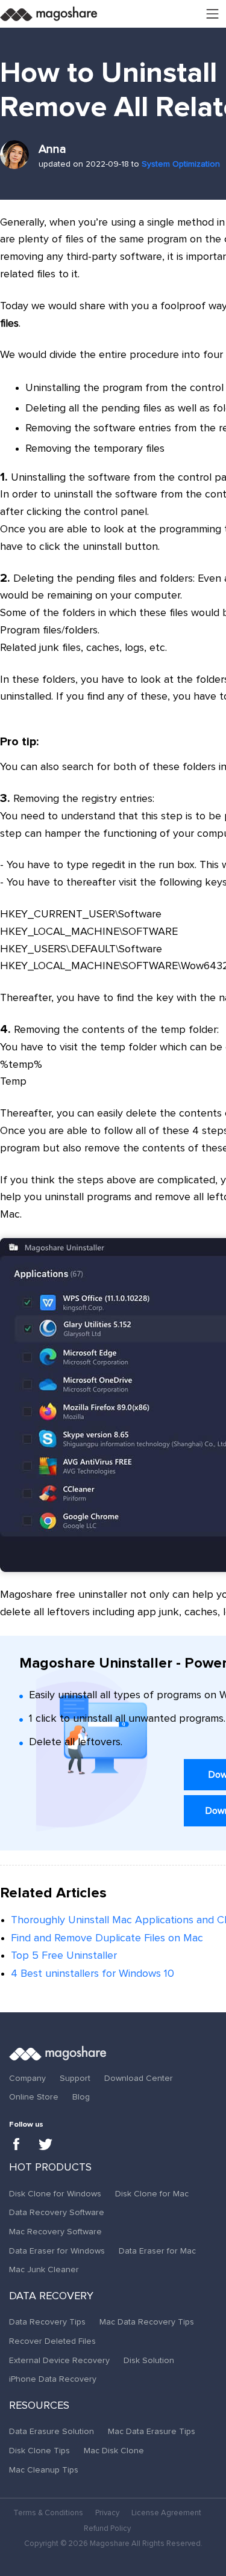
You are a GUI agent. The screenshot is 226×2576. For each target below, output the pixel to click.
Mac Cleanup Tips (44, 2470)
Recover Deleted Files (52, 2341)
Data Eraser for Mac (157, 2251)
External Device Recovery (59, 2361)
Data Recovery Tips (47, 2322)
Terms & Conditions (48, 2513)
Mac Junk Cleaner (44, 2270)
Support (75, 2078)
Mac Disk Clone (114, 2451)
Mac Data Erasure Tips (152, 2432)
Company (27, 2078)
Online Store (34, 2097)
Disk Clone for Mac (152, 2194)
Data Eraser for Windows (57, 2251)
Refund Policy (107, 2529)
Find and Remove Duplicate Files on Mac (107, 1938)
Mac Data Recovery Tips (147, 2322)
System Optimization (181, 164)
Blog (81, 2097)
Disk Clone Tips (39, 2451)
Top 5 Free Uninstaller (64, 1956)
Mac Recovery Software (55, 2232)
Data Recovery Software (57, 2213)
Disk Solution (149, 2361)
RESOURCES (39, 2406)
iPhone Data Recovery (53, 2379)
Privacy (107, 2513)
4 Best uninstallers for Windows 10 (93, 1974)
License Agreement (166, 2513)
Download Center (139, 2078)
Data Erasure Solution (52, 2432)
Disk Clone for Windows (55, 2194)
